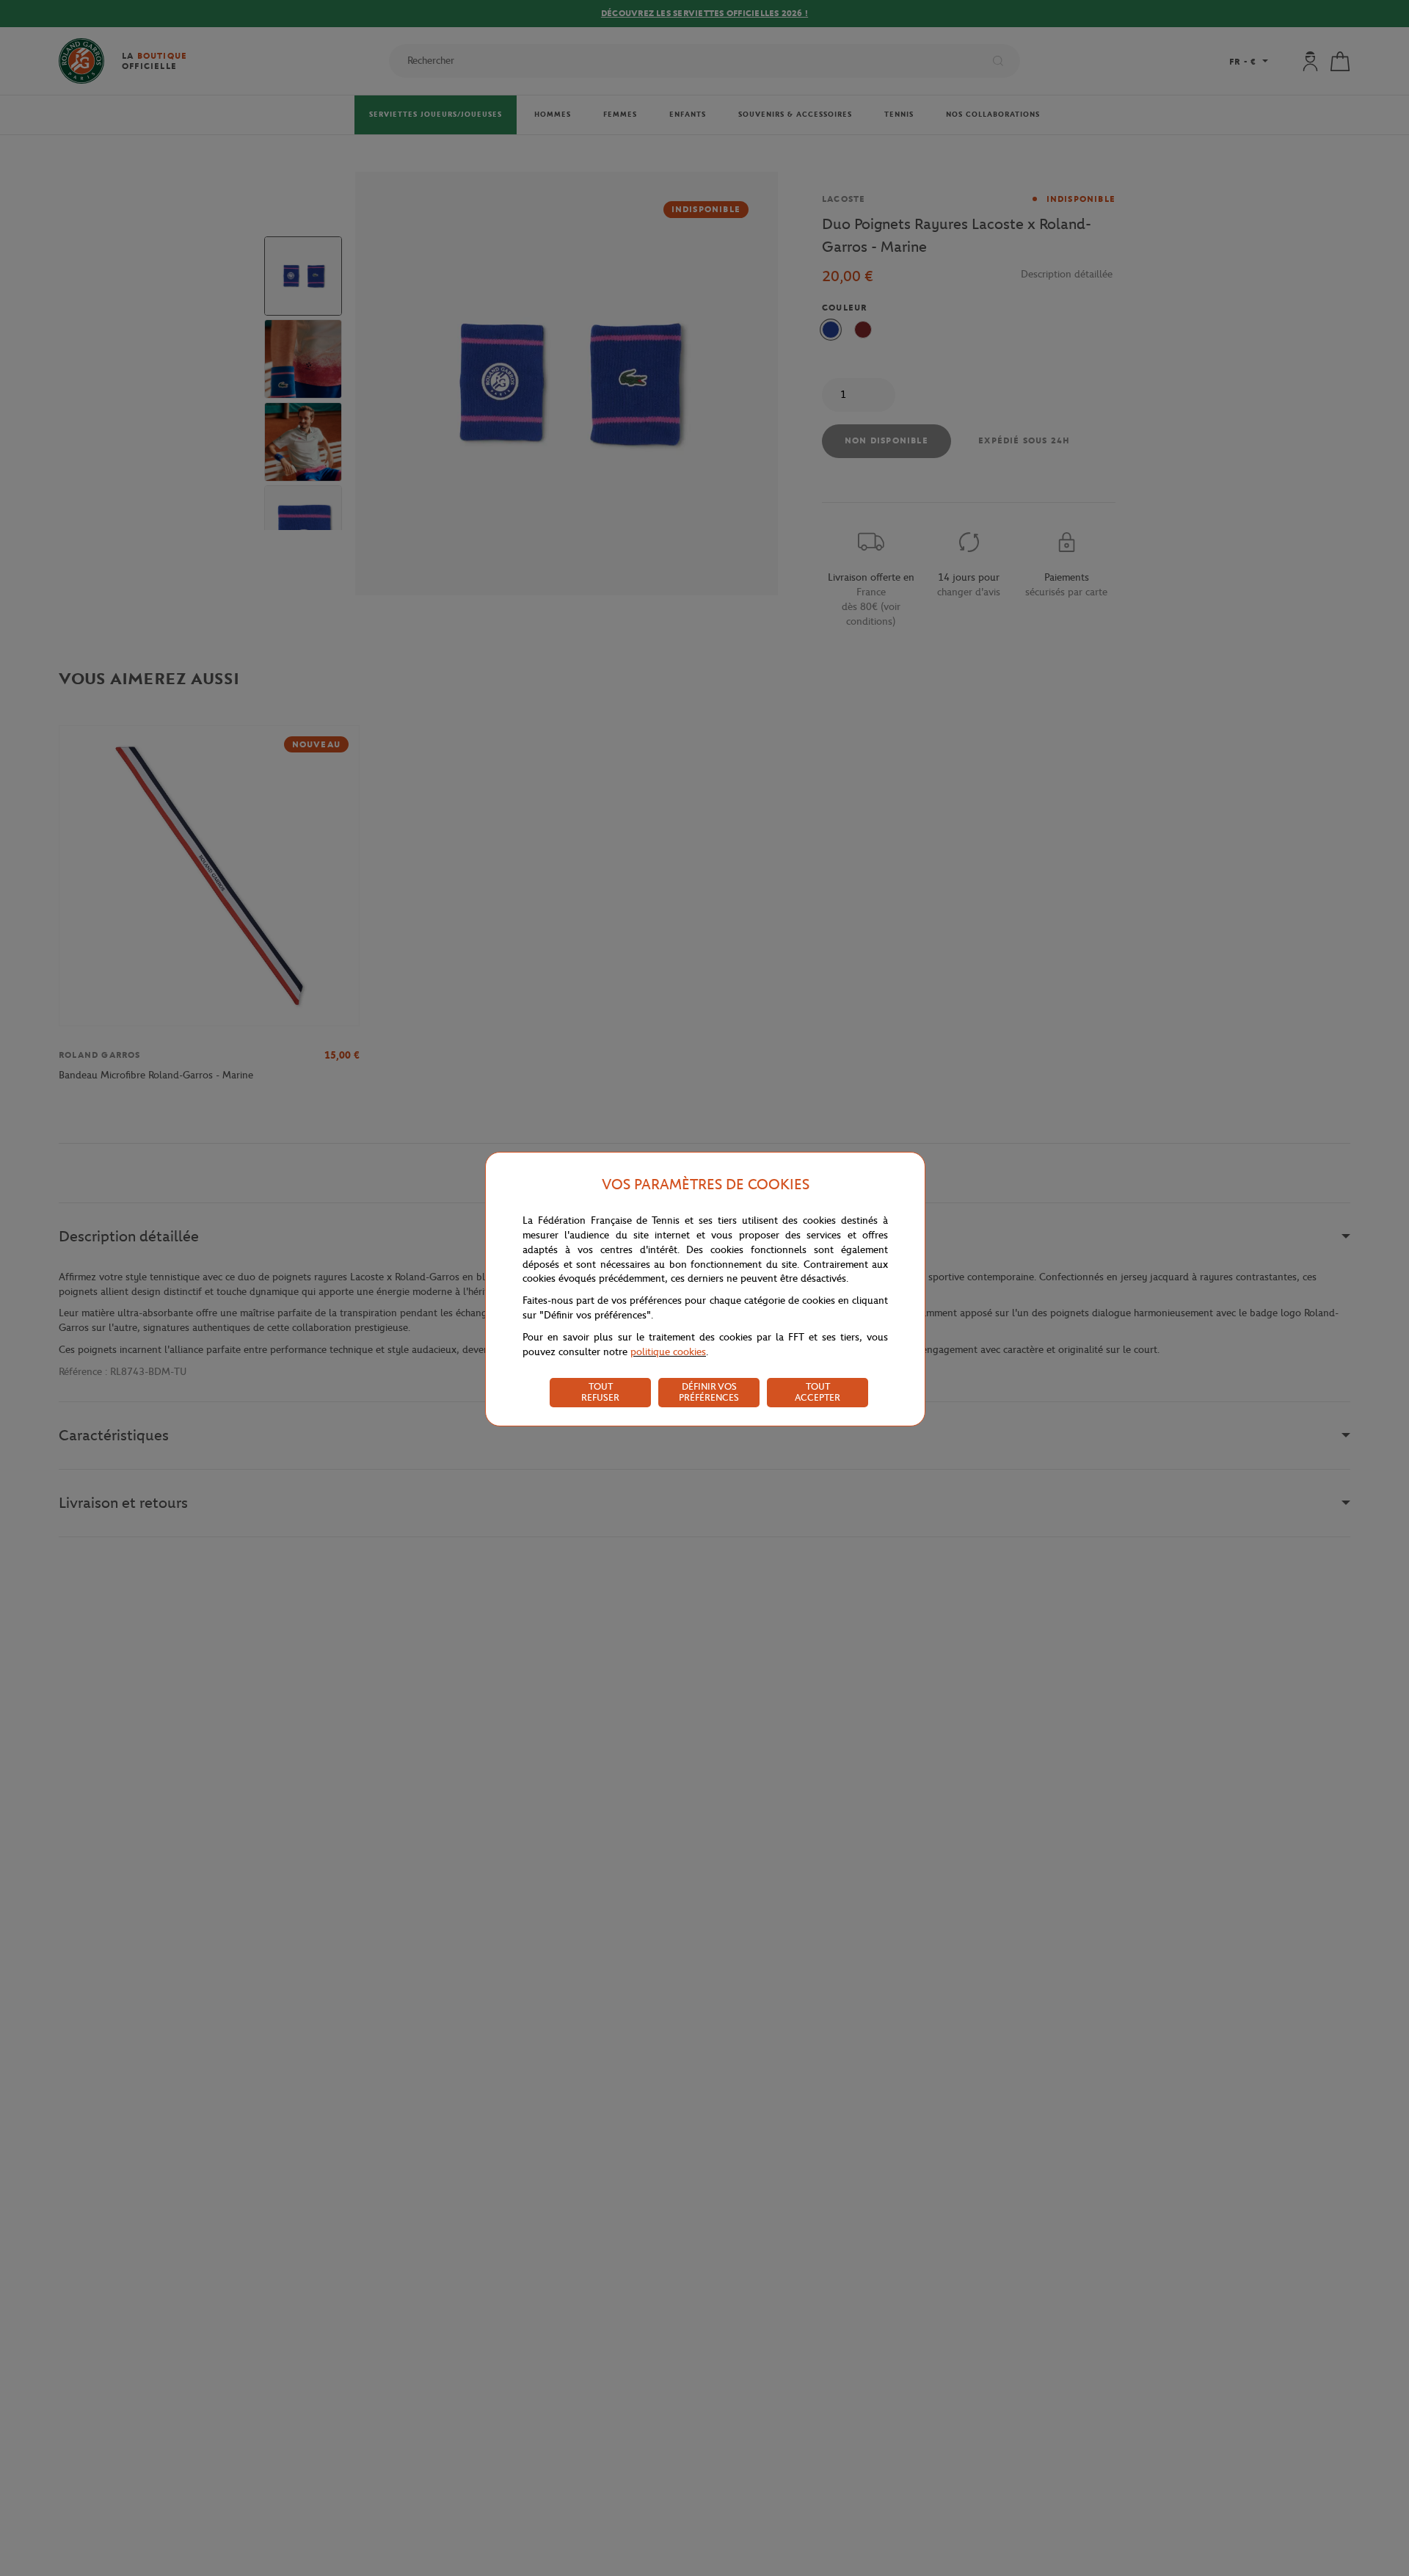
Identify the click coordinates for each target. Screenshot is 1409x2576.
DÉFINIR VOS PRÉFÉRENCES (709, 1392)
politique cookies (668, 1352)
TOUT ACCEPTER (818, 1392)
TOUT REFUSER (600, 1392)
